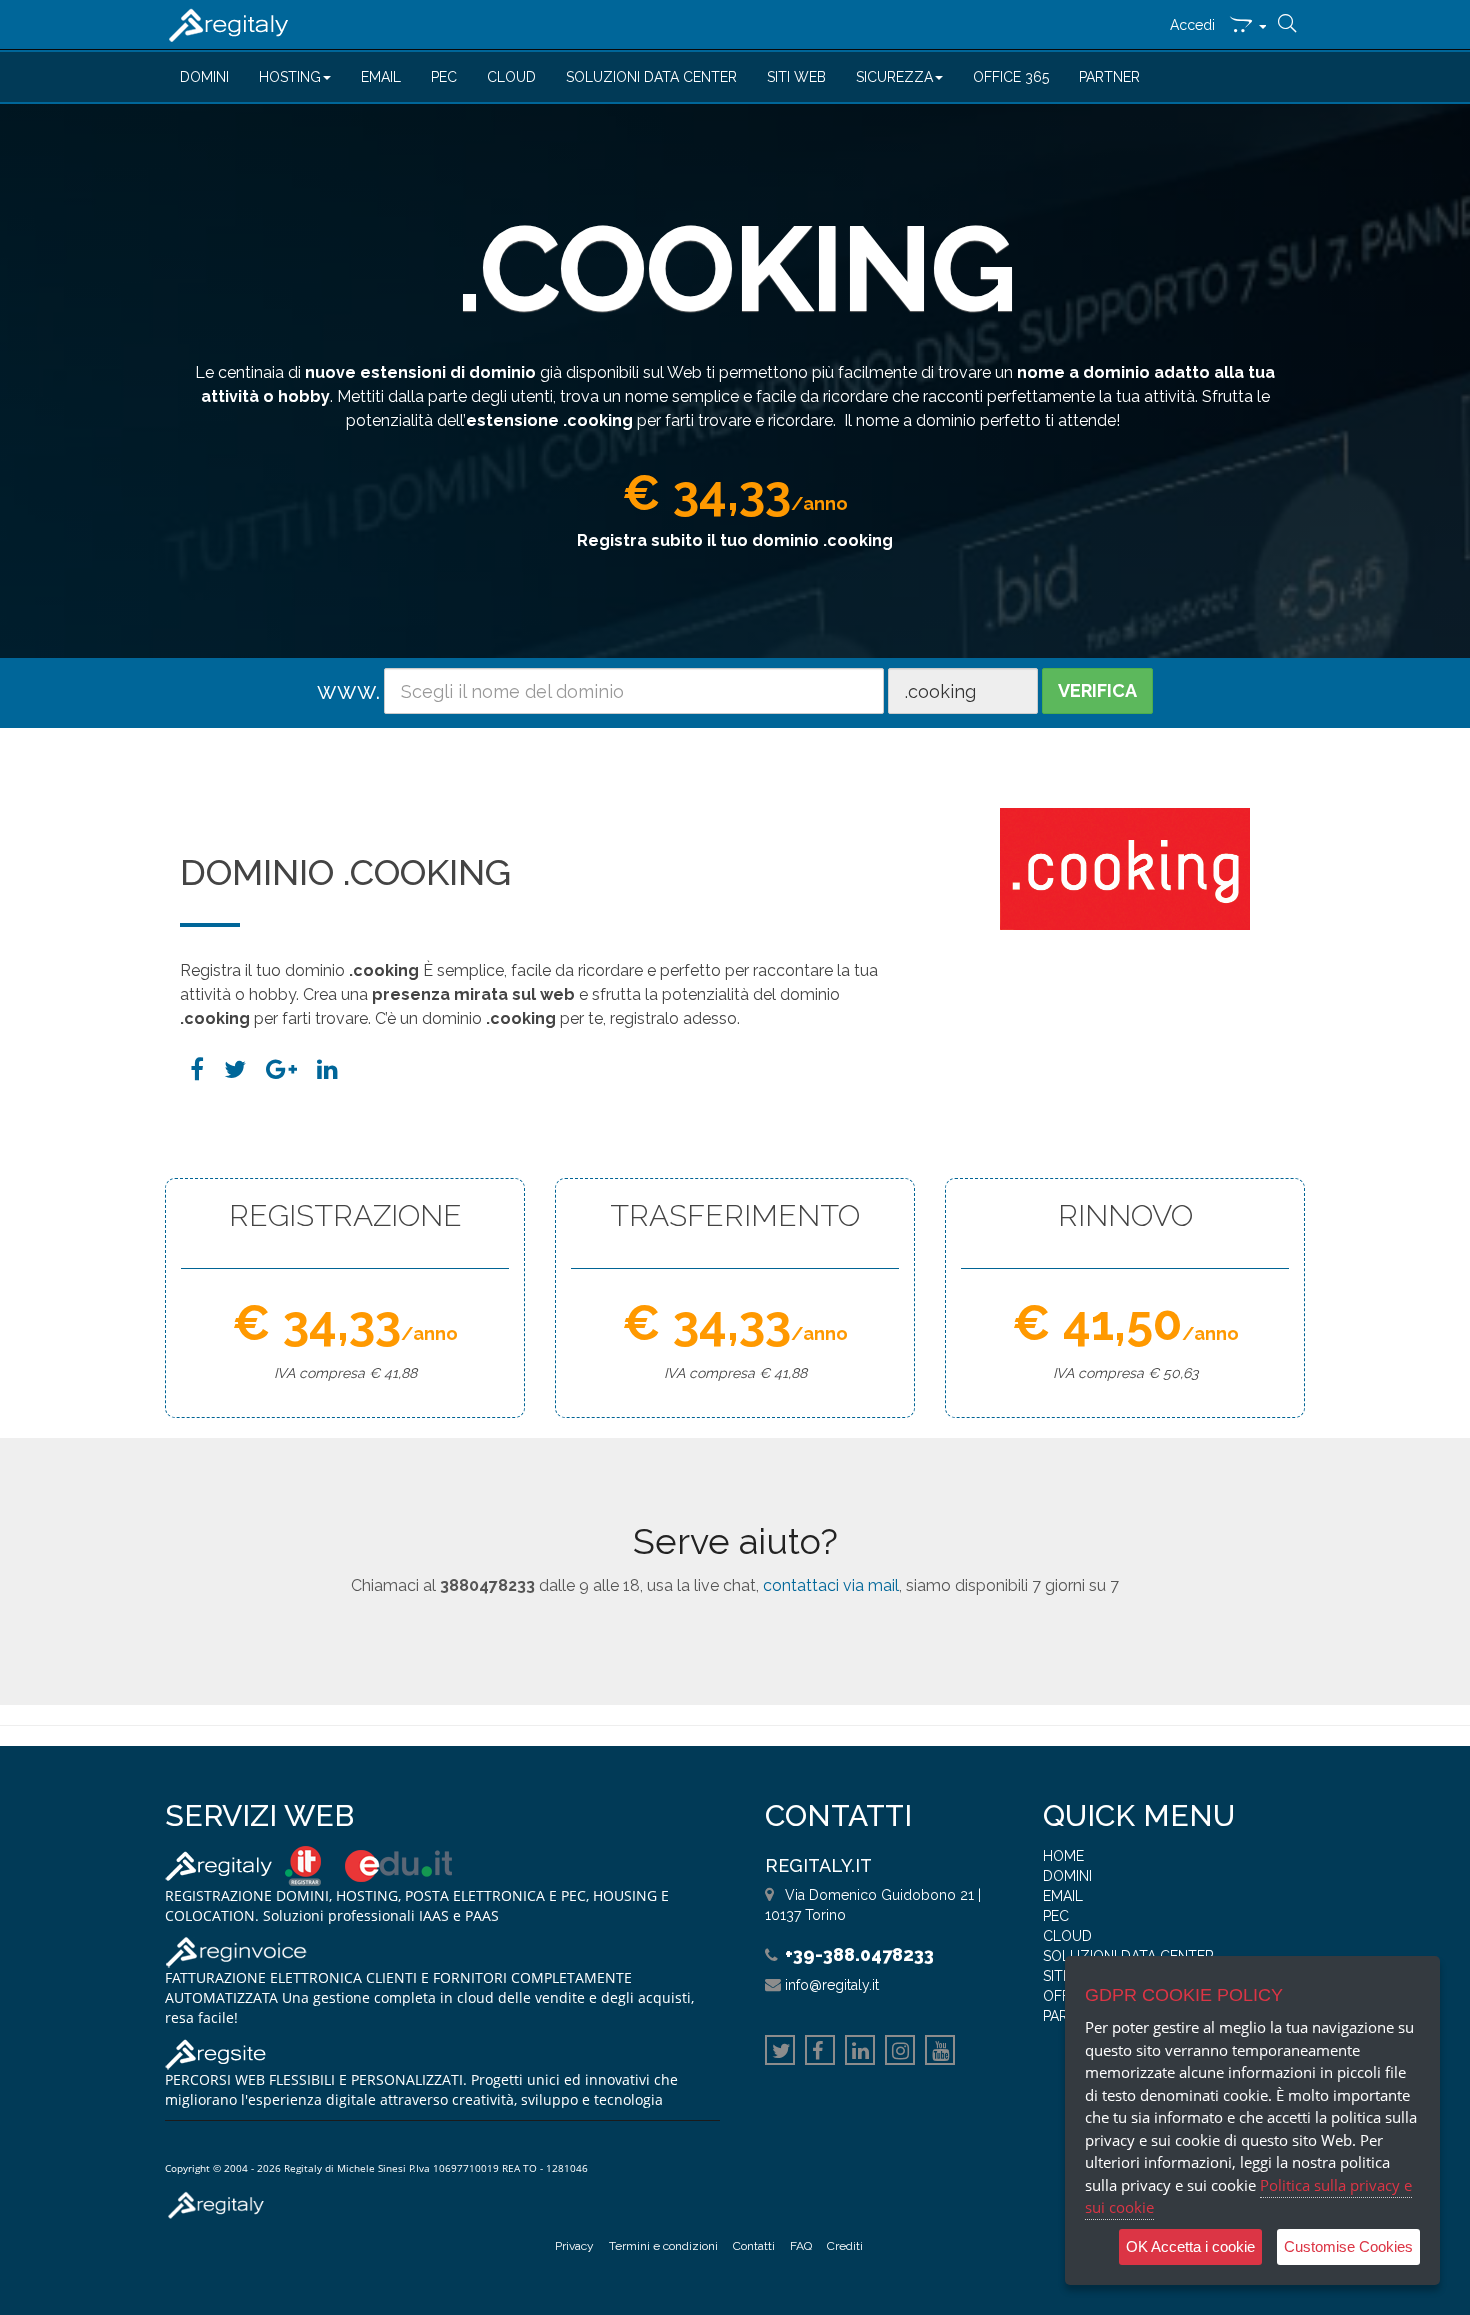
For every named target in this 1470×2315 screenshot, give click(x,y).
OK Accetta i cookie (1190, 2246)
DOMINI (204, 77)
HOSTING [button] (290, 77)
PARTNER (1109, 77)
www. (348, 690)
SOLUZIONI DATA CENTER (651, 77)
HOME (1063, 1856)
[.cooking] (327, 1069)
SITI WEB (796, 77)
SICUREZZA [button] (894, 77)
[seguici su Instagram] (900, 2053)
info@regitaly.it (832, 1985)
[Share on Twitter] (235, 1069)
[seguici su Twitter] (780, 2053)
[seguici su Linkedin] (860, 2053)
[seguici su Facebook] (820, 2053)
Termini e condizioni (663, 2246)
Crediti (845, 2246)
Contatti (754, 2246)
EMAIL (381, 77)
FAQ (801, 2246)
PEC (444, 77)
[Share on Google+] (281, 1069)
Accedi (1192, 25)
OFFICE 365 (1011, 77)
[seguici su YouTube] (940, 2053)
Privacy (574, 2246)
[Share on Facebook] (197, 1069)
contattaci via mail (831, 1585)
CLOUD (511, 77)
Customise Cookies (1348, 2246)
